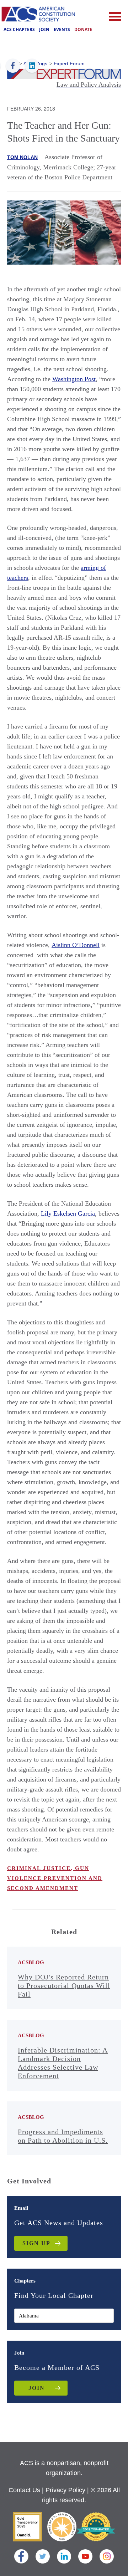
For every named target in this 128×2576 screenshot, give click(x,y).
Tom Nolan (22, 157)
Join (44, 29)
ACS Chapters (19, 29)
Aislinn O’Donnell (76, 945)
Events (62, 29)
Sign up (36, 2243)
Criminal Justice (39, 1868)
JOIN (37, 2388)
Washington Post (74, 379)
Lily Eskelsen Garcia (68, 1213)
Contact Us (24, 2490)
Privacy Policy (65, 2490)
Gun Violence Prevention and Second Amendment (55, 1878)
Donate (83, 29)
